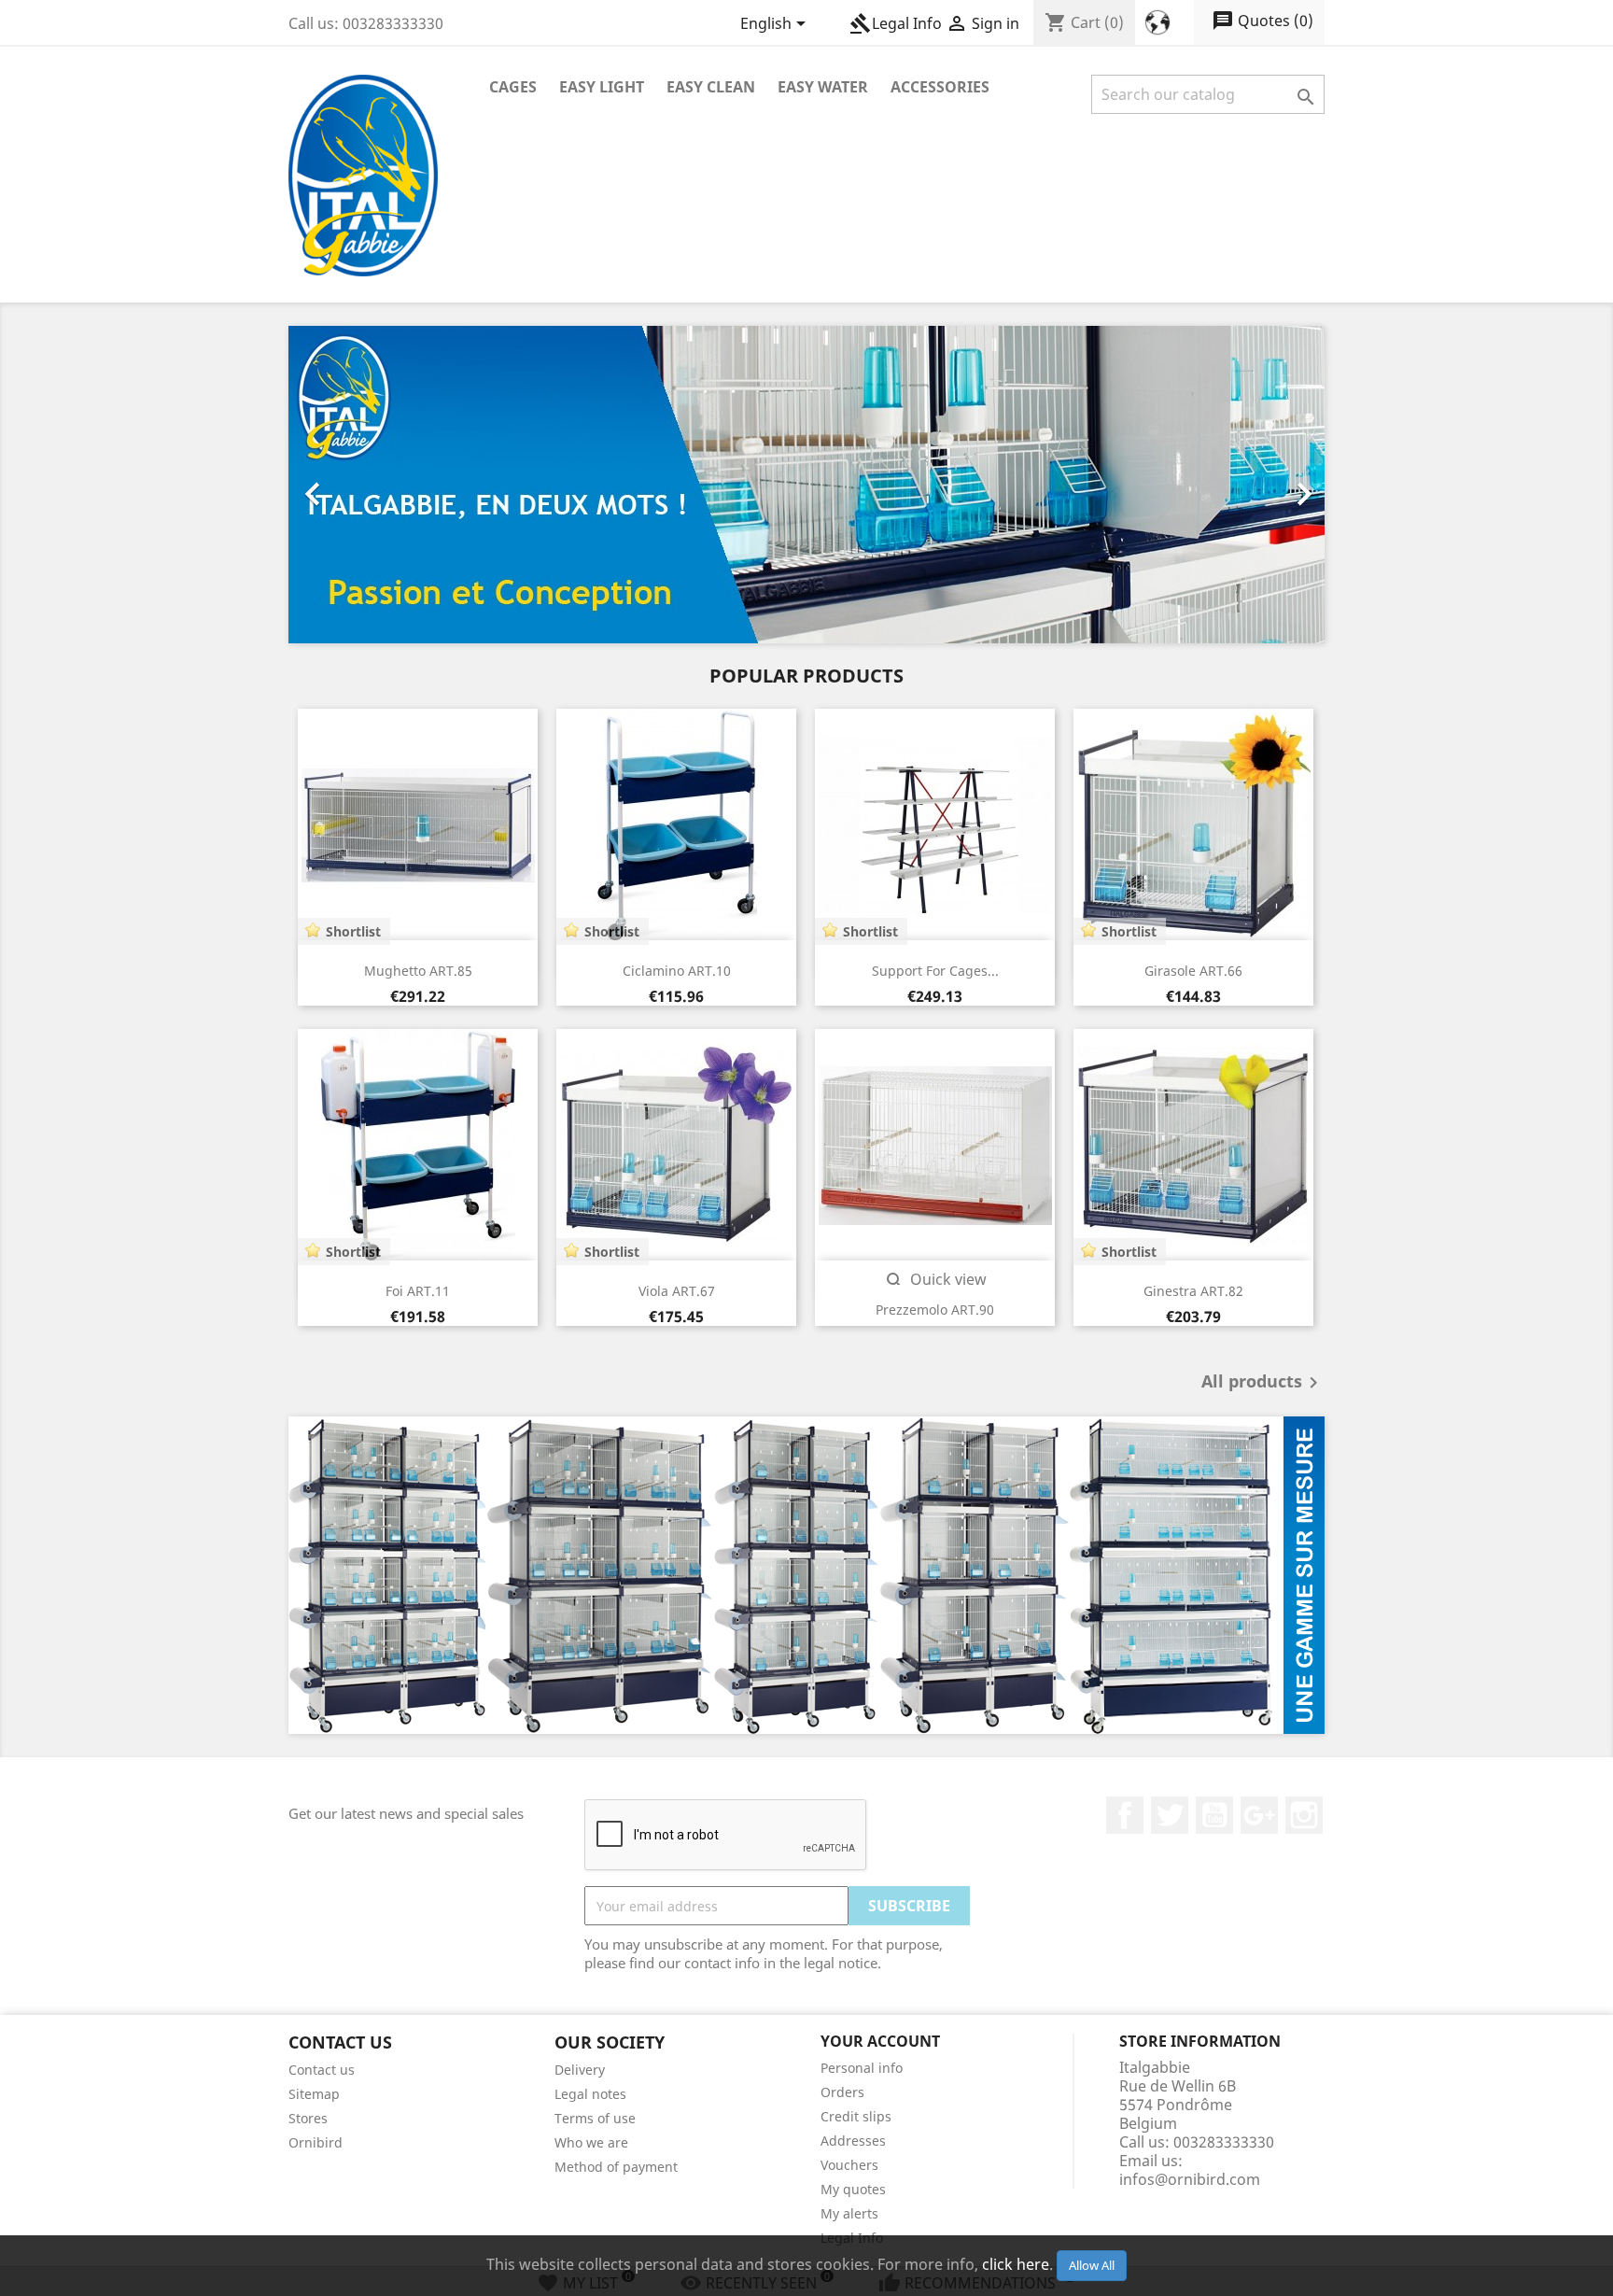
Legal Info (896, 23)
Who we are (591, 2142)
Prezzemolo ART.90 (935, 1310)
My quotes (853, 2189)
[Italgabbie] (806, 1575)
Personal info (862, 2068)
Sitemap (314, 2094)
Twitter (1170, 1815)
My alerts (849, 2213)
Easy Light (602, 87)
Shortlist (353, 931)
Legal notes (590, 2094)
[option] (806, 485)
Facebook (1125, 1815)
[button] (366, 485)
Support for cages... (935, 971)
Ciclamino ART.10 (677, 971)
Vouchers (849, 2165)
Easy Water (823, 87)
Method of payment (616, 2167)
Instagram (1304, 1815)
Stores (308, 2118)
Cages (513, 87)
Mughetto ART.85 (418, 971)
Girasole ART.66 (1193, 971)
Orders (842, 2092)
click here (1016, 2264)
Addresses (853, 2141)
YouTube (1214, 1815)
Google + (1259, 1815)
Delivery (580, 2070)
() (1262, 21)
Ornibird (316, 2142)
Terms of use (595, 2118)
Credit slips (856, 2116)
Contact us (322, 2070)
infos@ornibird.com (1190, 2179)
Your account (880, 2041)
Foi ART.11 (418, 1291)
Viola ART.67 (677, 1291)
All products (1263, 1383)
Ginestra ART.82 (1193, 1291)
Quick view (935, 1279)
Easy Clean (711, 87)
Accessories (940, 87)
